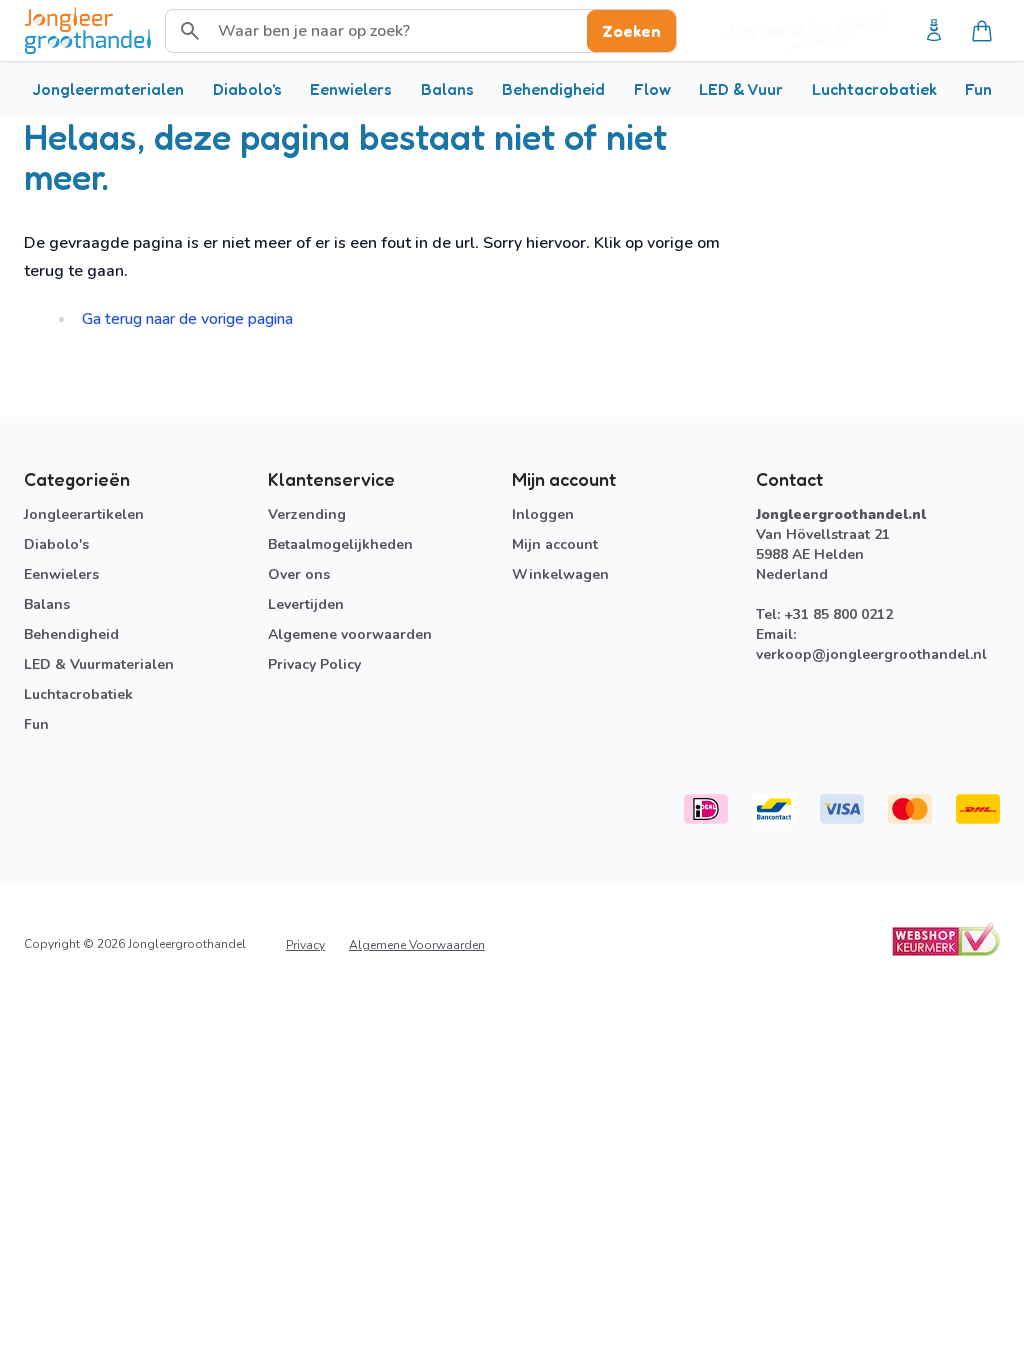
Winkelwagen (560, 574)
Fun (978, 89)
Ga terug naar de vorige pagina (187, 319)
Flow (652, 89)
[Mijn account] (934, 31)
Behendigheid (553, 89)
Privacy (305, 945)
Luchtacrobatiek (874, 89)
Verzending (307, 514)
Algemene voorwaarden (350, 634)
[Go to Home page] (88, 30)
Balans (447, 89)
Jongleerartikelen (84, 514)
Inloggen (543, 514)
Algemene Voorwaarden (417, 945)
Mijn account (555, 544)
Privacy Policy (314, 664)
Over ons (299, 574)
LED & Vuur (741, 89)
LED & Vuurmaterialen (99, 664)
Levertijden (306, 604)
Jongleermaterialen (108, 89)
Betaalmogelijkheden (340, 544)
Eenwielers (351, 89)
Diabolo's (247, 89)
